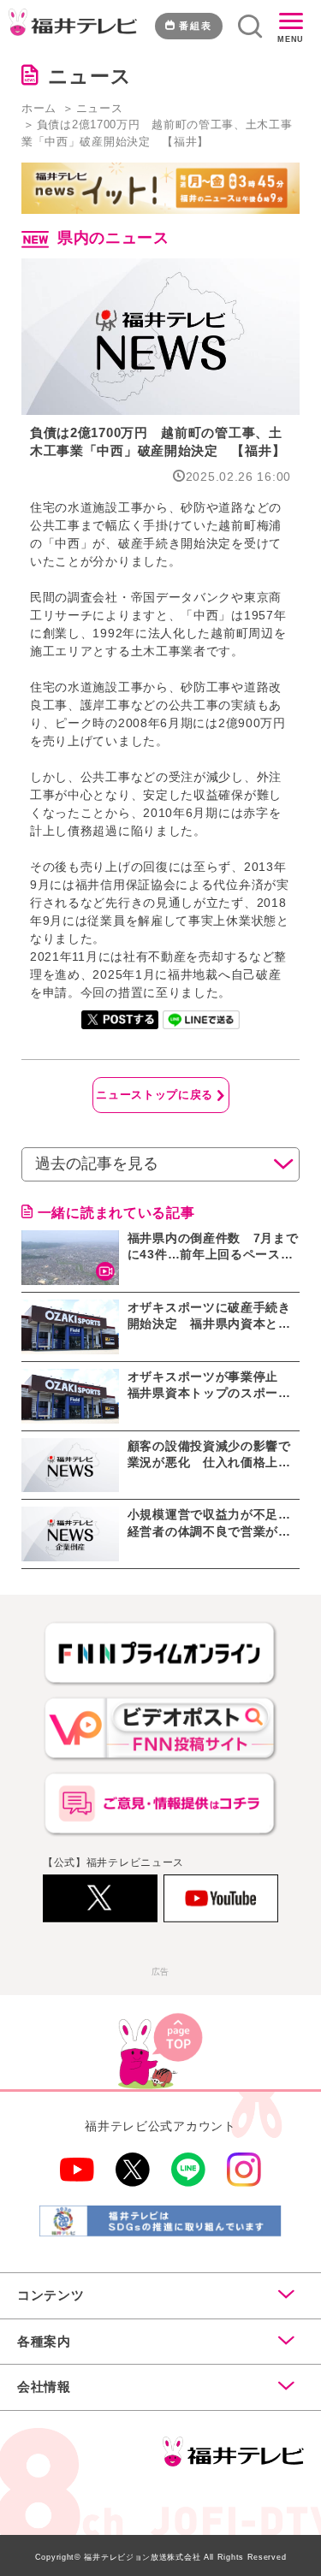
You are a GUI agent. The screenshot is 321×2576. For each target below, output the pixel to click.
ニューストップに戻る (155, 1095)
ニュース (100, 108)
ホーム (39, 108)
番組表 (196, 26)
